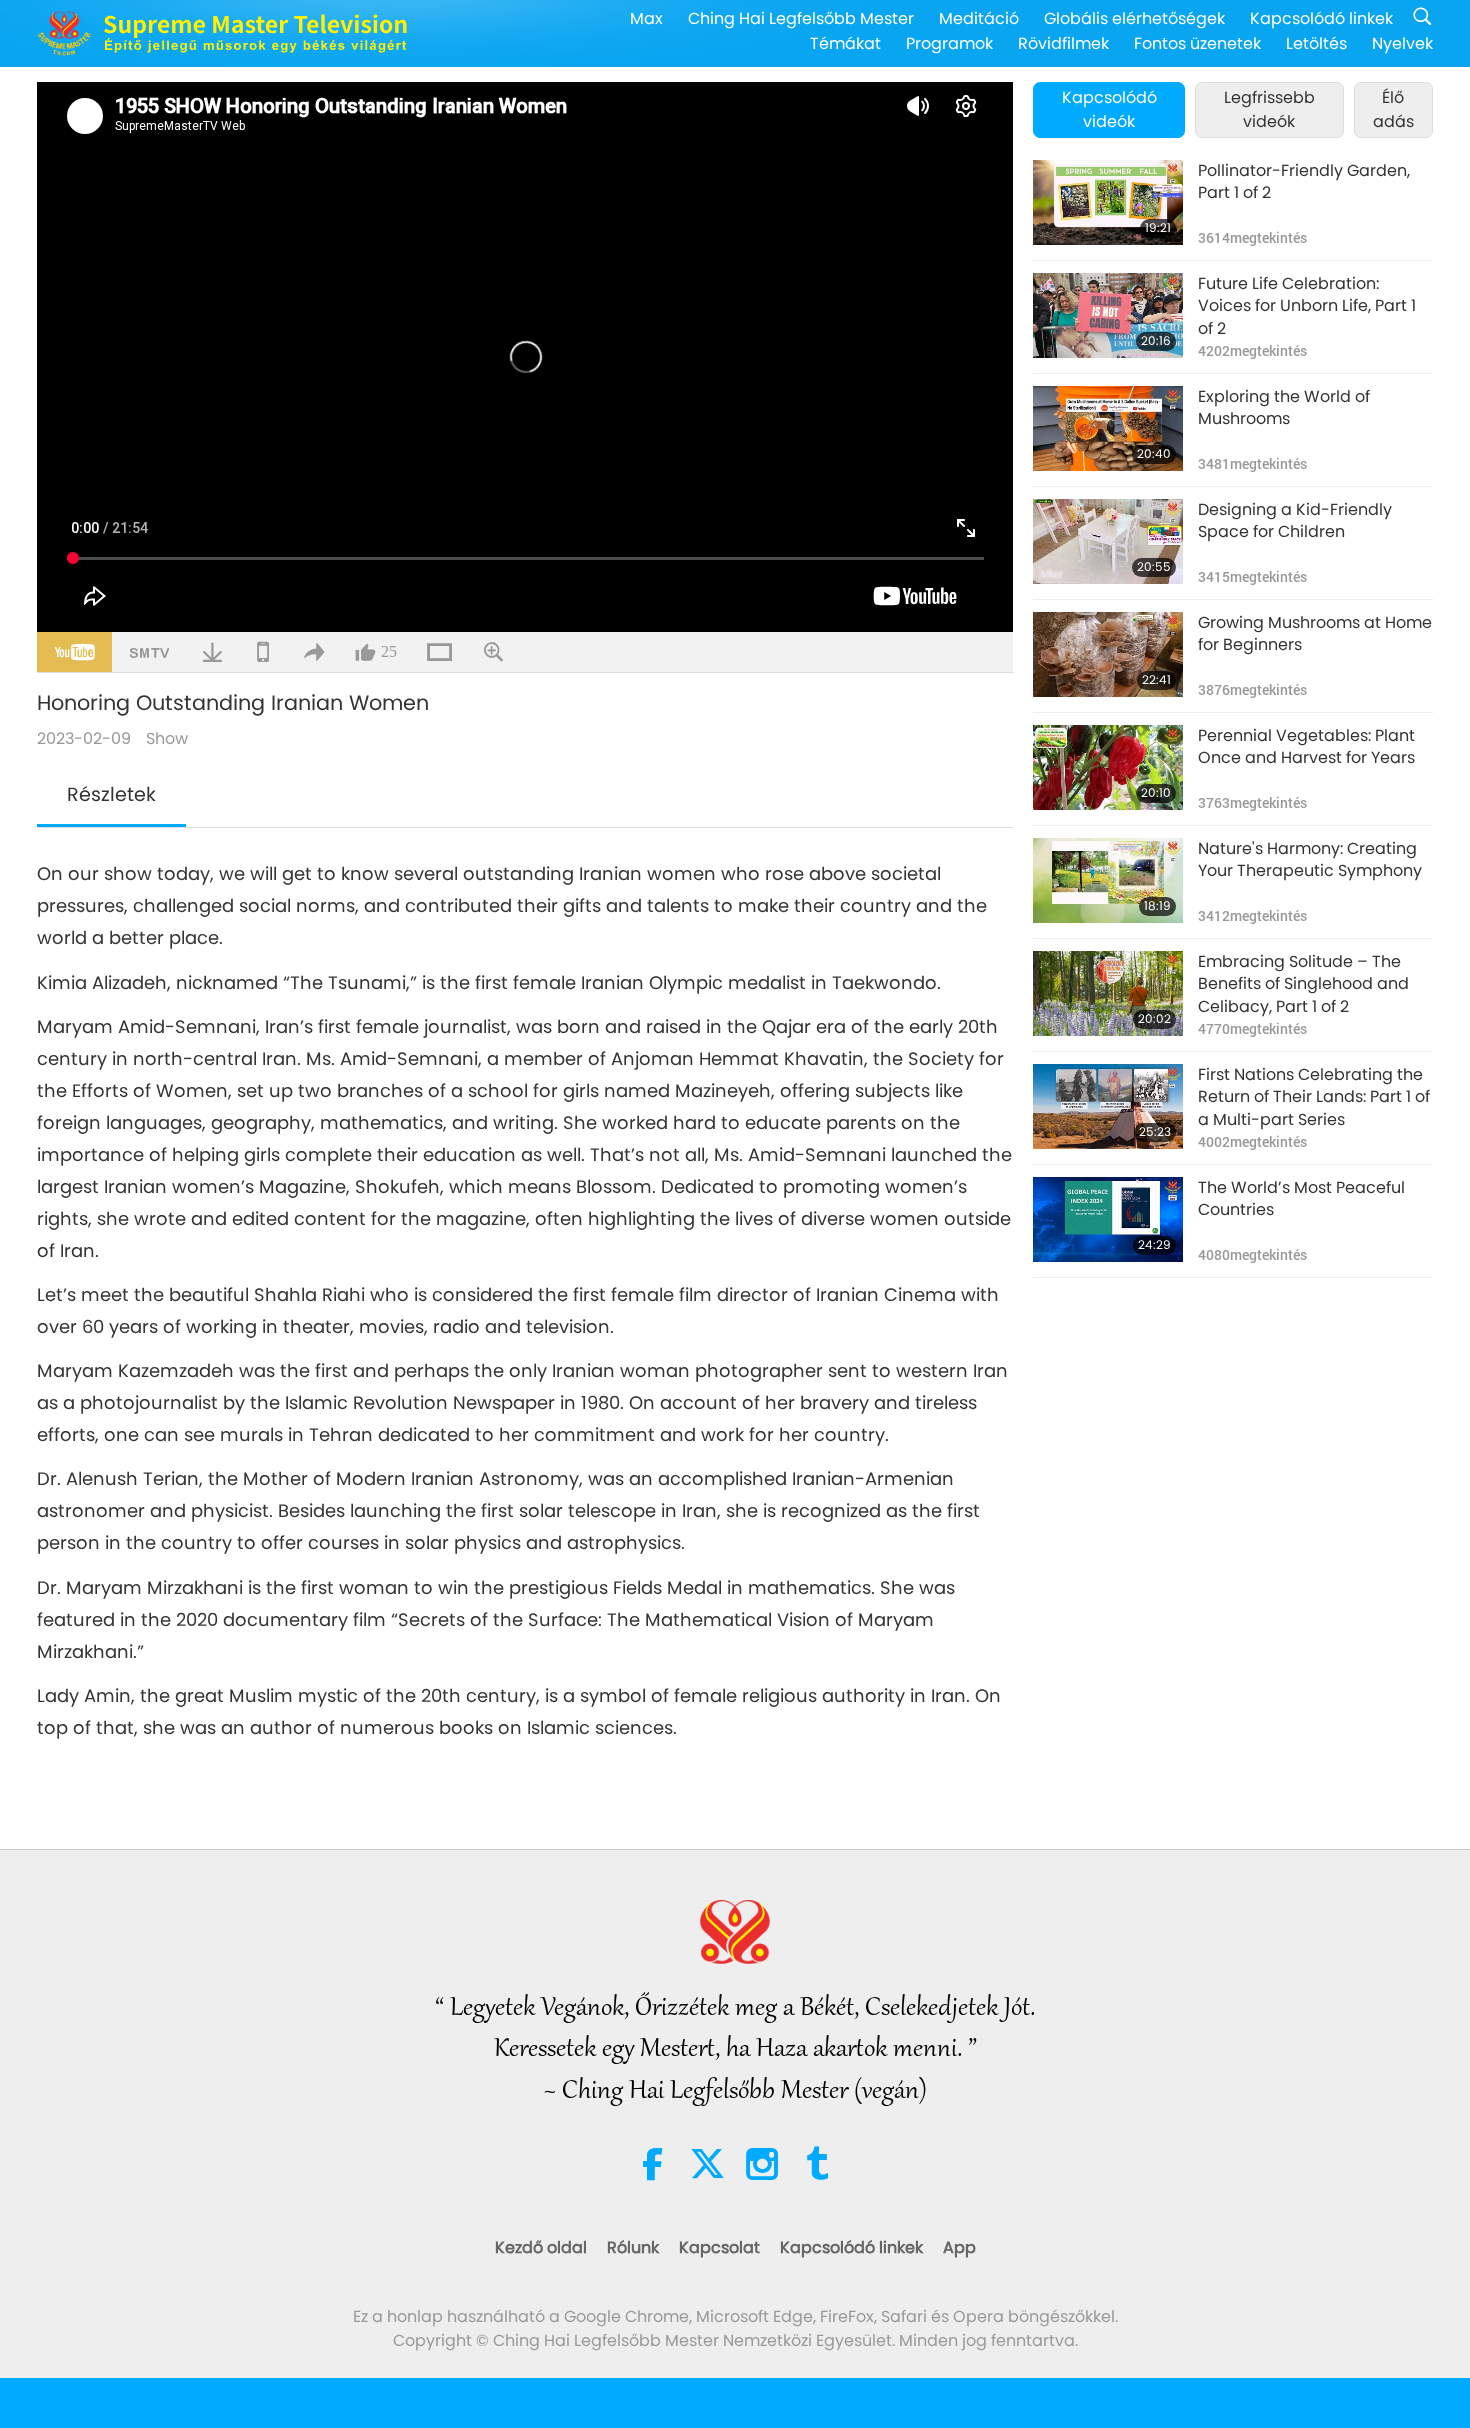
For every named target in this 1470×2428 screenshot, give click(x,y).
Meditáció (979, 18)
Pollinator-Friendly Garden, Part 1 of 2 (1304, 182)
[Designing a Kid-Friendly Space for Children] (1108, 541)
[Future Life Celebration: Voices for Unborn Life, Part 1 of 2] (1108, 315)
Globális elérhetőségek (1134, 18)
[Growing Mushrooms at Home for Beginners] (1108, 654)
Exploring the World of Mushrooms (1284, 408)
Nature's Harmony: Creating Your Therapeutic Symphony (1310, 860)
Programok (949, 43)
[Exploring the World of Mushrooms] (1108, 428)
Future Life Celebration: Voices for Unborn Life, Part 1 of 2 (1307, 306)
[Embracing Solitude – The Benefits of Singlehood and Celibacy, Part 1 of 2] (1108, 993)
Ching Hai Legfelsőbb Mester (801, 18)
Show (167, 738)
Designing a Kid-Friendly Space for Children (1295, 521)
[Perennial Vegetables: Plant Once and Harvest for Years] (1108, 767)
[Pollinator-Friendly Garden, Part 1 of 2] (1108, 202)
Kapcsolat (719, 2247)
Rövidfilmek (1063, 43)
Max (646, 18)
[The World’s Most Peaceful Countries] (1108, 1219)
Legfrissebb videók (1269, 109)
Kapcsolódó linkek (1321, 18)
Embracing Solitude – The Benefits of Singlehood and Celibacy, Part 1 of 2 (1303, 984)
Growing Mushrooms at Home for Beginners (1315, 634)
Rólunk (633, 2247)
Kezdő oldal (541, 2247)
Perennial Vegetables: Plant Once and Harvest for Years (1306, 747)
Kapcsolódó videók (1109, 109)
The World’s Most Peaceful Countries (1301, 1199)
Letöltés (1316, 43)
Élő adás (1393, 109)
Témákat (845, 43)
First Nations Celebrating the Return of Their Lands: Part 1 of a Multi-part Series (1314, 1097)
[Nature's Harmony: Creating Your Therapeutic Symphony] (1108, 880)
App (959, 2247)
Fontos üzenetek (1197, 43)
